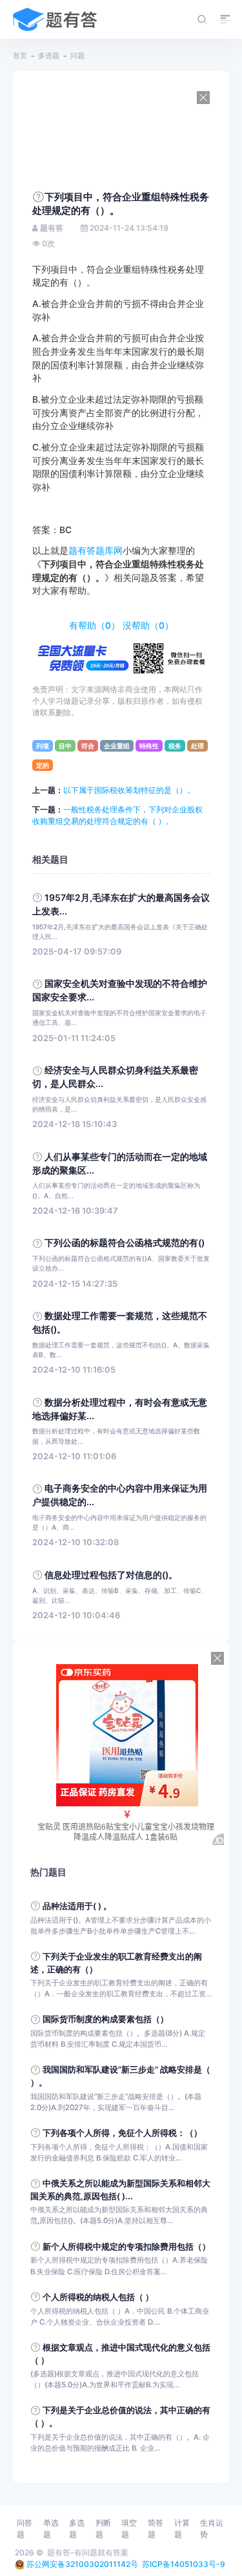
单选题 (51, 2528)
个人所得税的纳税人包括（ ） (98, 2297)
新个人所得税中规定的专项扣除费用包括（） (126, 2247)
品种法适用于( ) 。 (77, 1906)
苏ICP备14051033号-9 (184, 2564)
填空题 (129, 2528)
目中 (65, 746)
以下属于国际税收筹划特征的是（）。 (129, 790)
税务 (175, 746)
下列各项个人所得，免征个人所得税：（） (122, 2133)
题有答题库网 (96, 551)
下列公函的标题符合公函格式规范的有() (125, 1243)
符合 (88, 746)
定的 (43, 765)
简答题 (156, 2528)
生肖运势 (212, 2528)
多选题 (49, 56)
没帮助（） (148, 626)
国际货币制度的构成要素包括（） (106, 2019)
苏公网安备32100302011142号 (82, 2564)
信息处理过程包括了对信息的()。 (111, 1575)
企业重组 (117, 746)
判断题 (103, 2528)
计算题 (182, 2528)
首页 (20, 56)
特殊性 (149, 746)
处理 (197, 746)
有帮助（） (95, 626)
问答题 (25, 2528)
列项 (43, 746)
